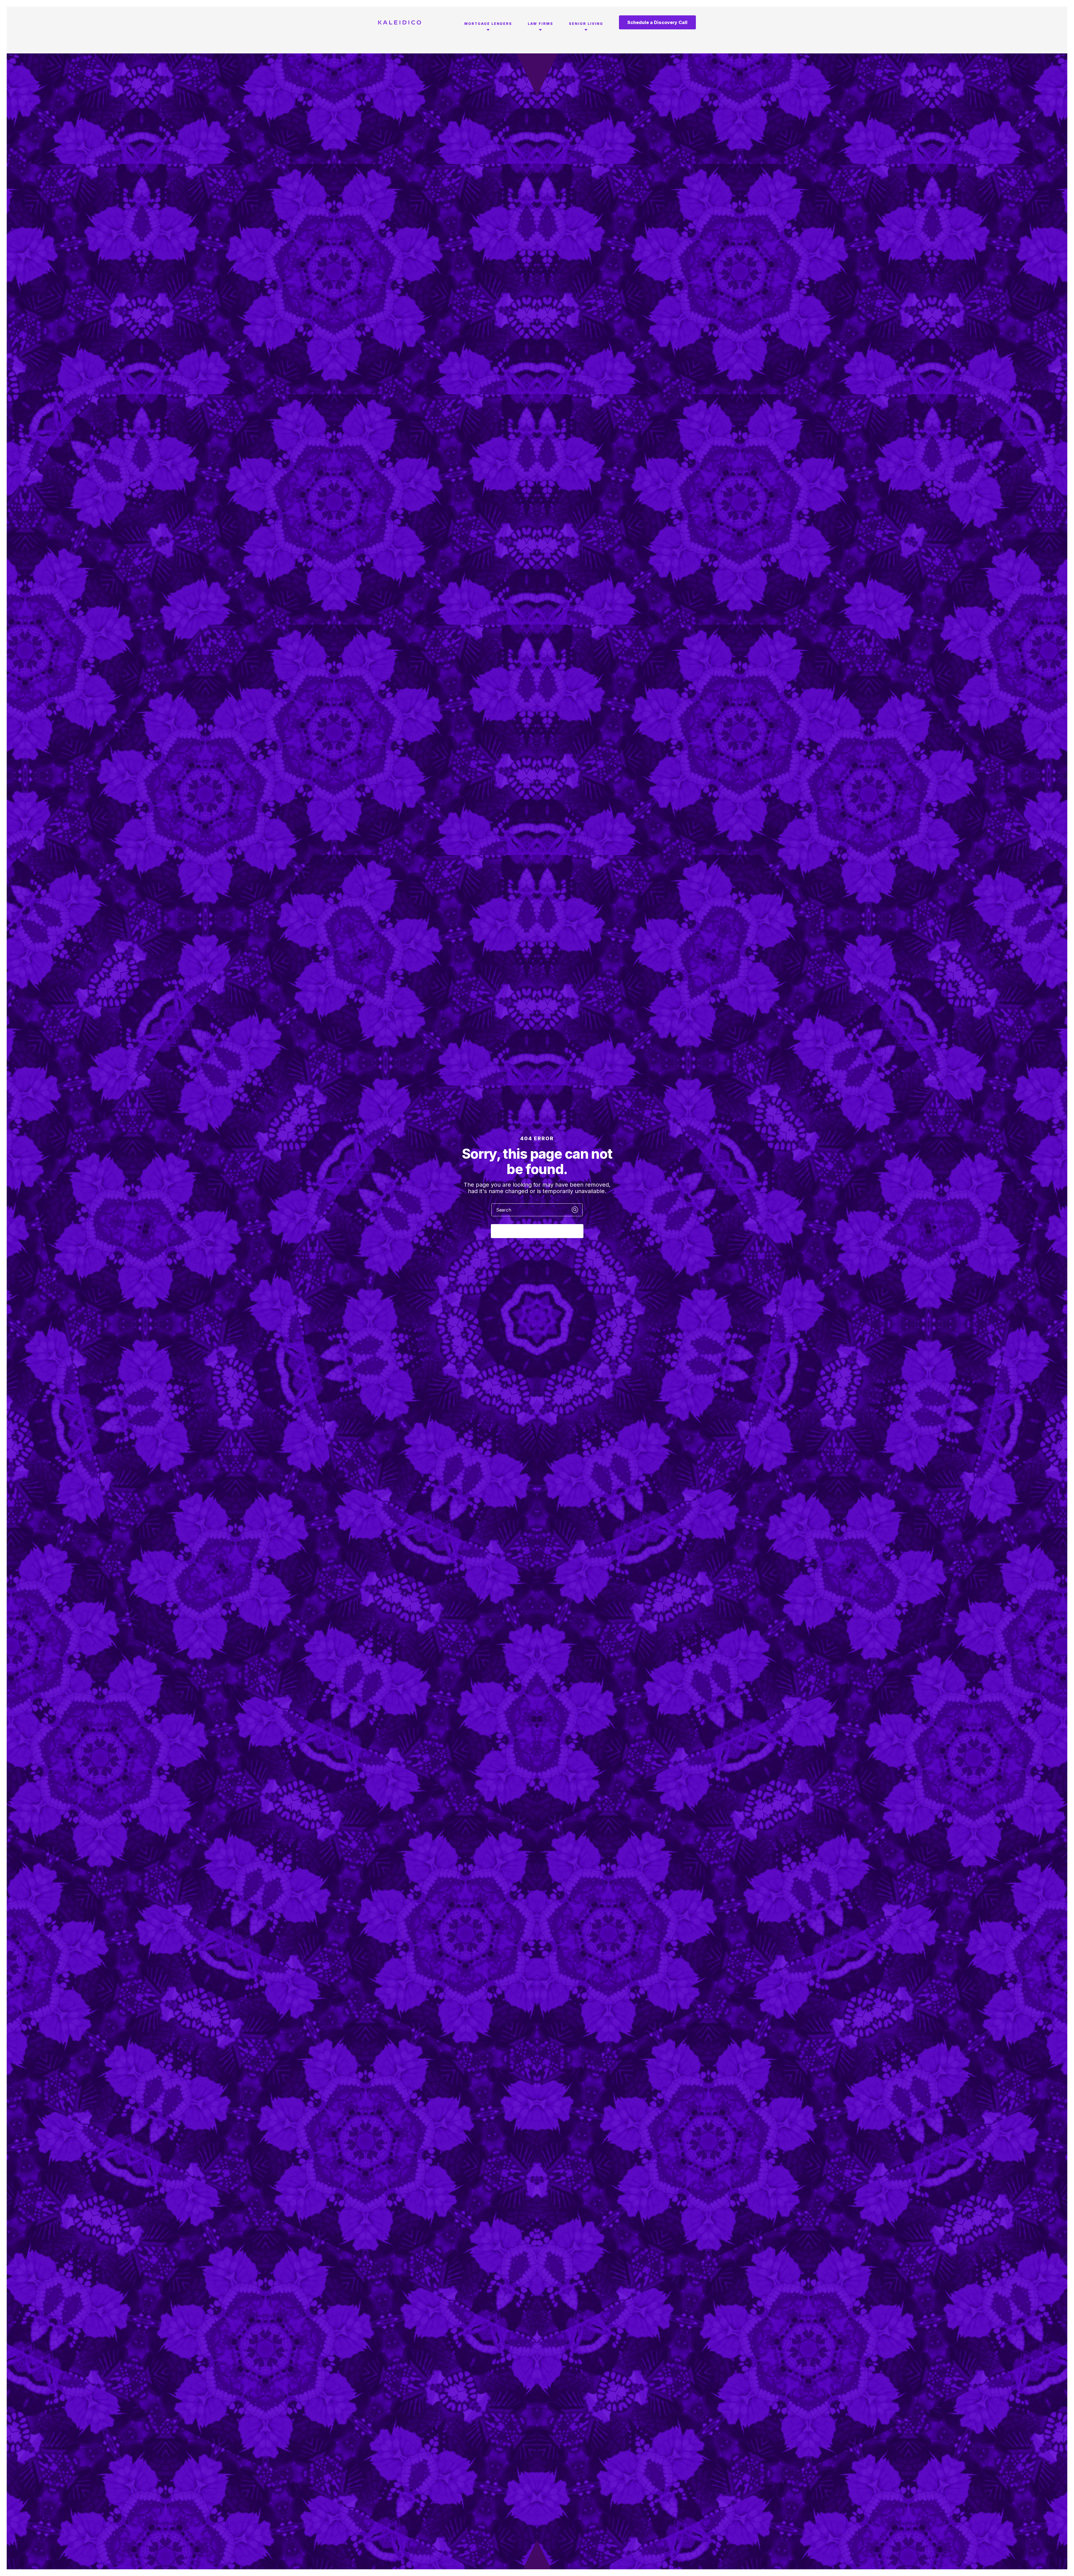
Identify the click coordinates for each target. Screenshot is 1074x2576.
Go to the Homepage (537, 1231)
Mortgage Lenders (488, 24)
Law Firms (540, 24)
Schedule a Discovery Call (657, 22)
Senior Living (586, 24)
